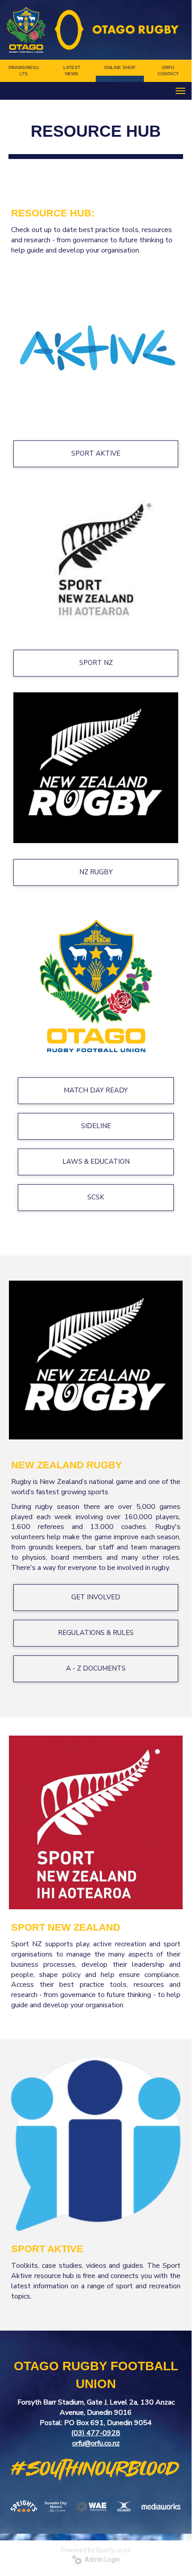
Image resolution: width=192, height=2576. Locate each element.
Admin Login (101, 2560)
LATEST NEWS (72, 71)
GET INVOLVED (96, 1597)
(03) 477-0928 (96, 2433)
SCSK (96, 1197)
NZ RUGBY (96, 872)
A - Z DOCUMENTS (96, 1668)
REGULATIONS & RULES (96, 1633)
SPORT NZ (96, 663)
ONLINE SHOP (120, 67)
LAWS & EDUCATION (96, 1162)
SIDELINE (96, 1126)
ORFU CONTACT (168, 71)
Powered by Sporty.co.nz (96, 2550)
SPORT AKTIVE (96, 453)
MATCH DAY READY (96, 1090)
